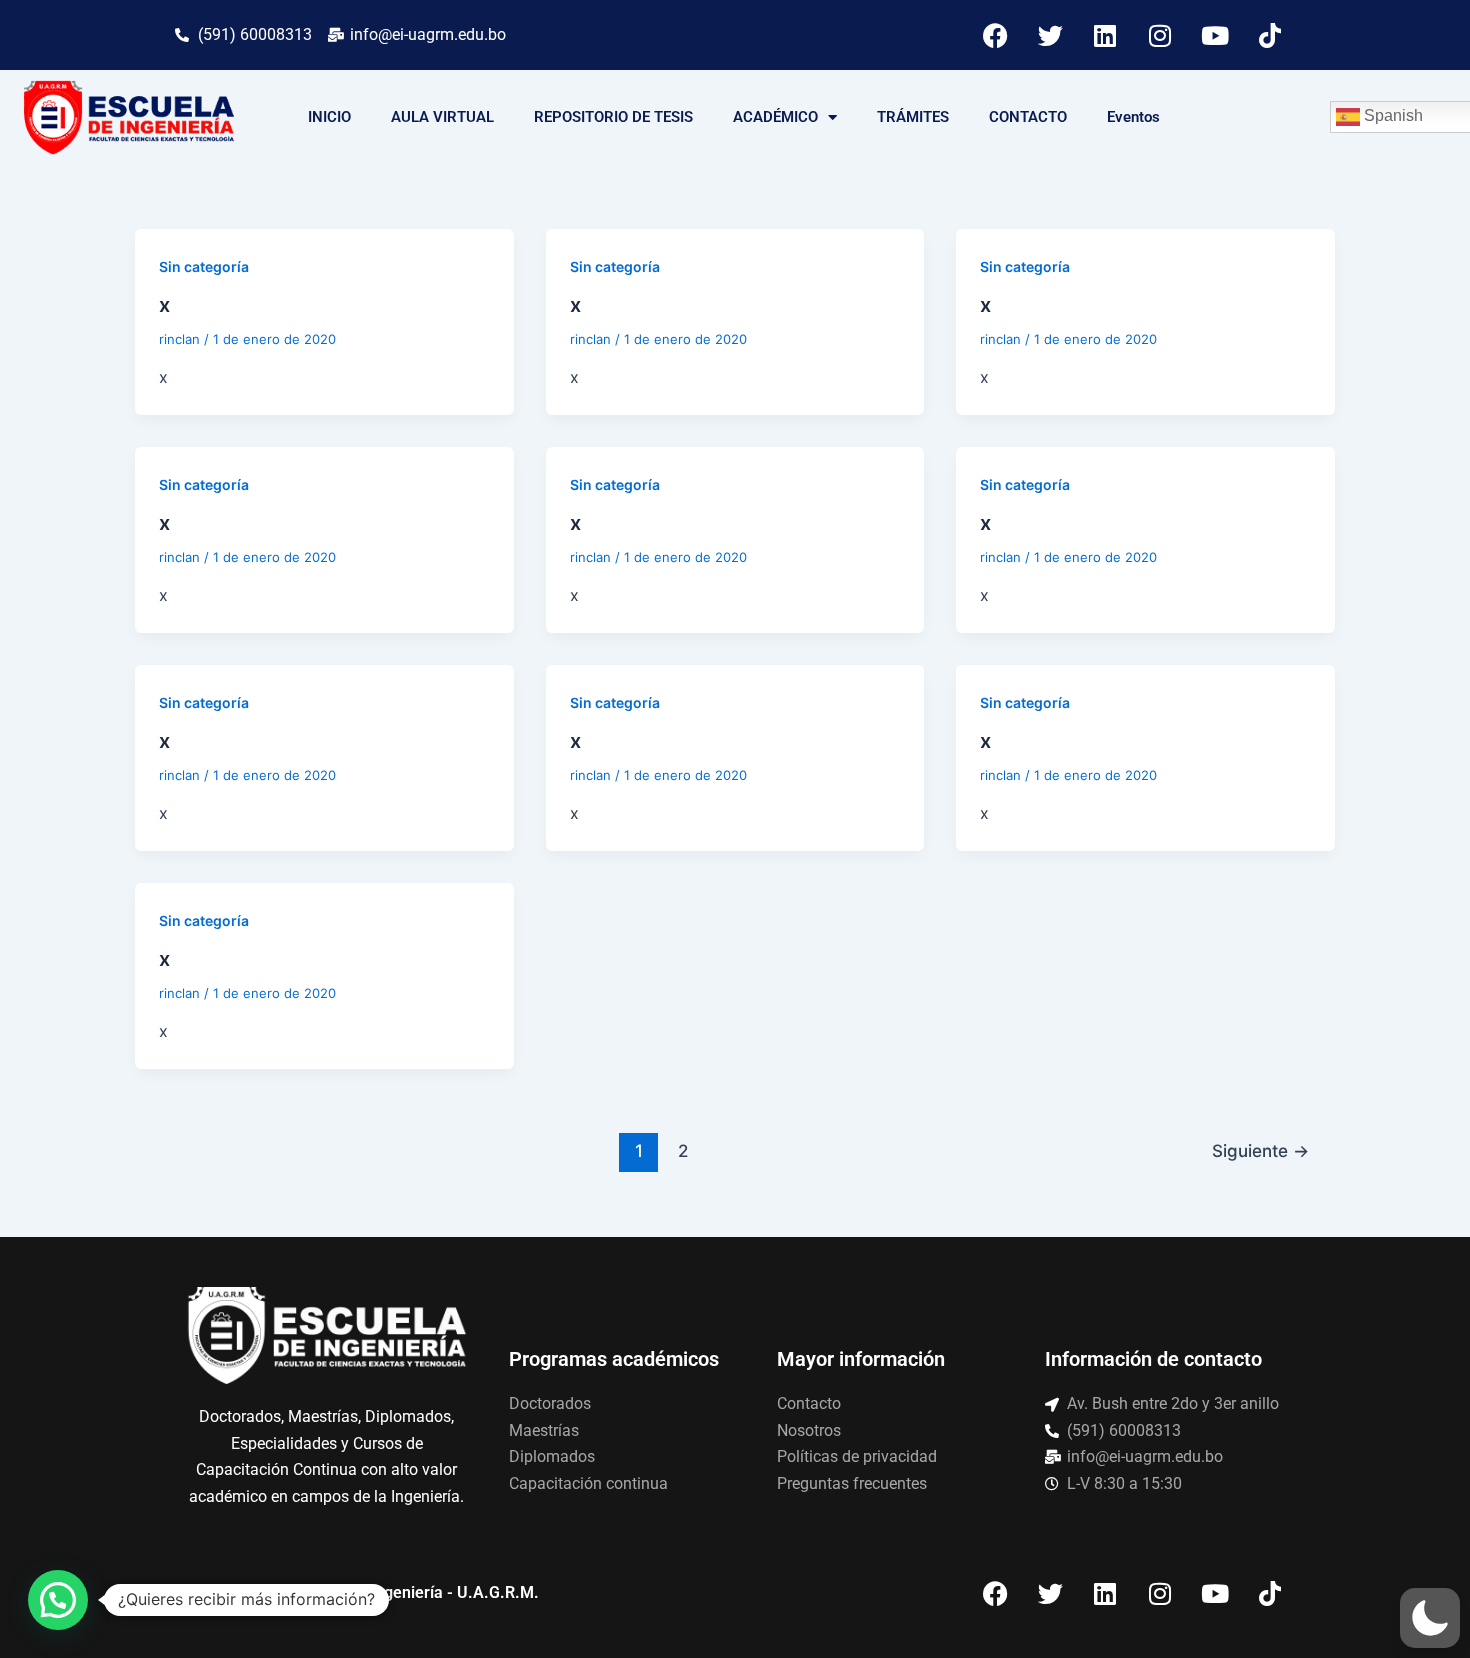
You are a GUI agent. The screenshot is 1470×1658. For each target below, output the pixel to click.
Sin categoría (204, 266)
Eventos (1133, 117)
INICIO (329, 117)
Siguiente (1260, 1150)
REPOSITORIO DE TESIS (613, 117)
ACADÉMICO (775, 117)
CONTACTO (1028, 117)
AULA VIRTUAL (442, 117)
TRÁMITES (913, 117)
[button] (1430, 1618)
